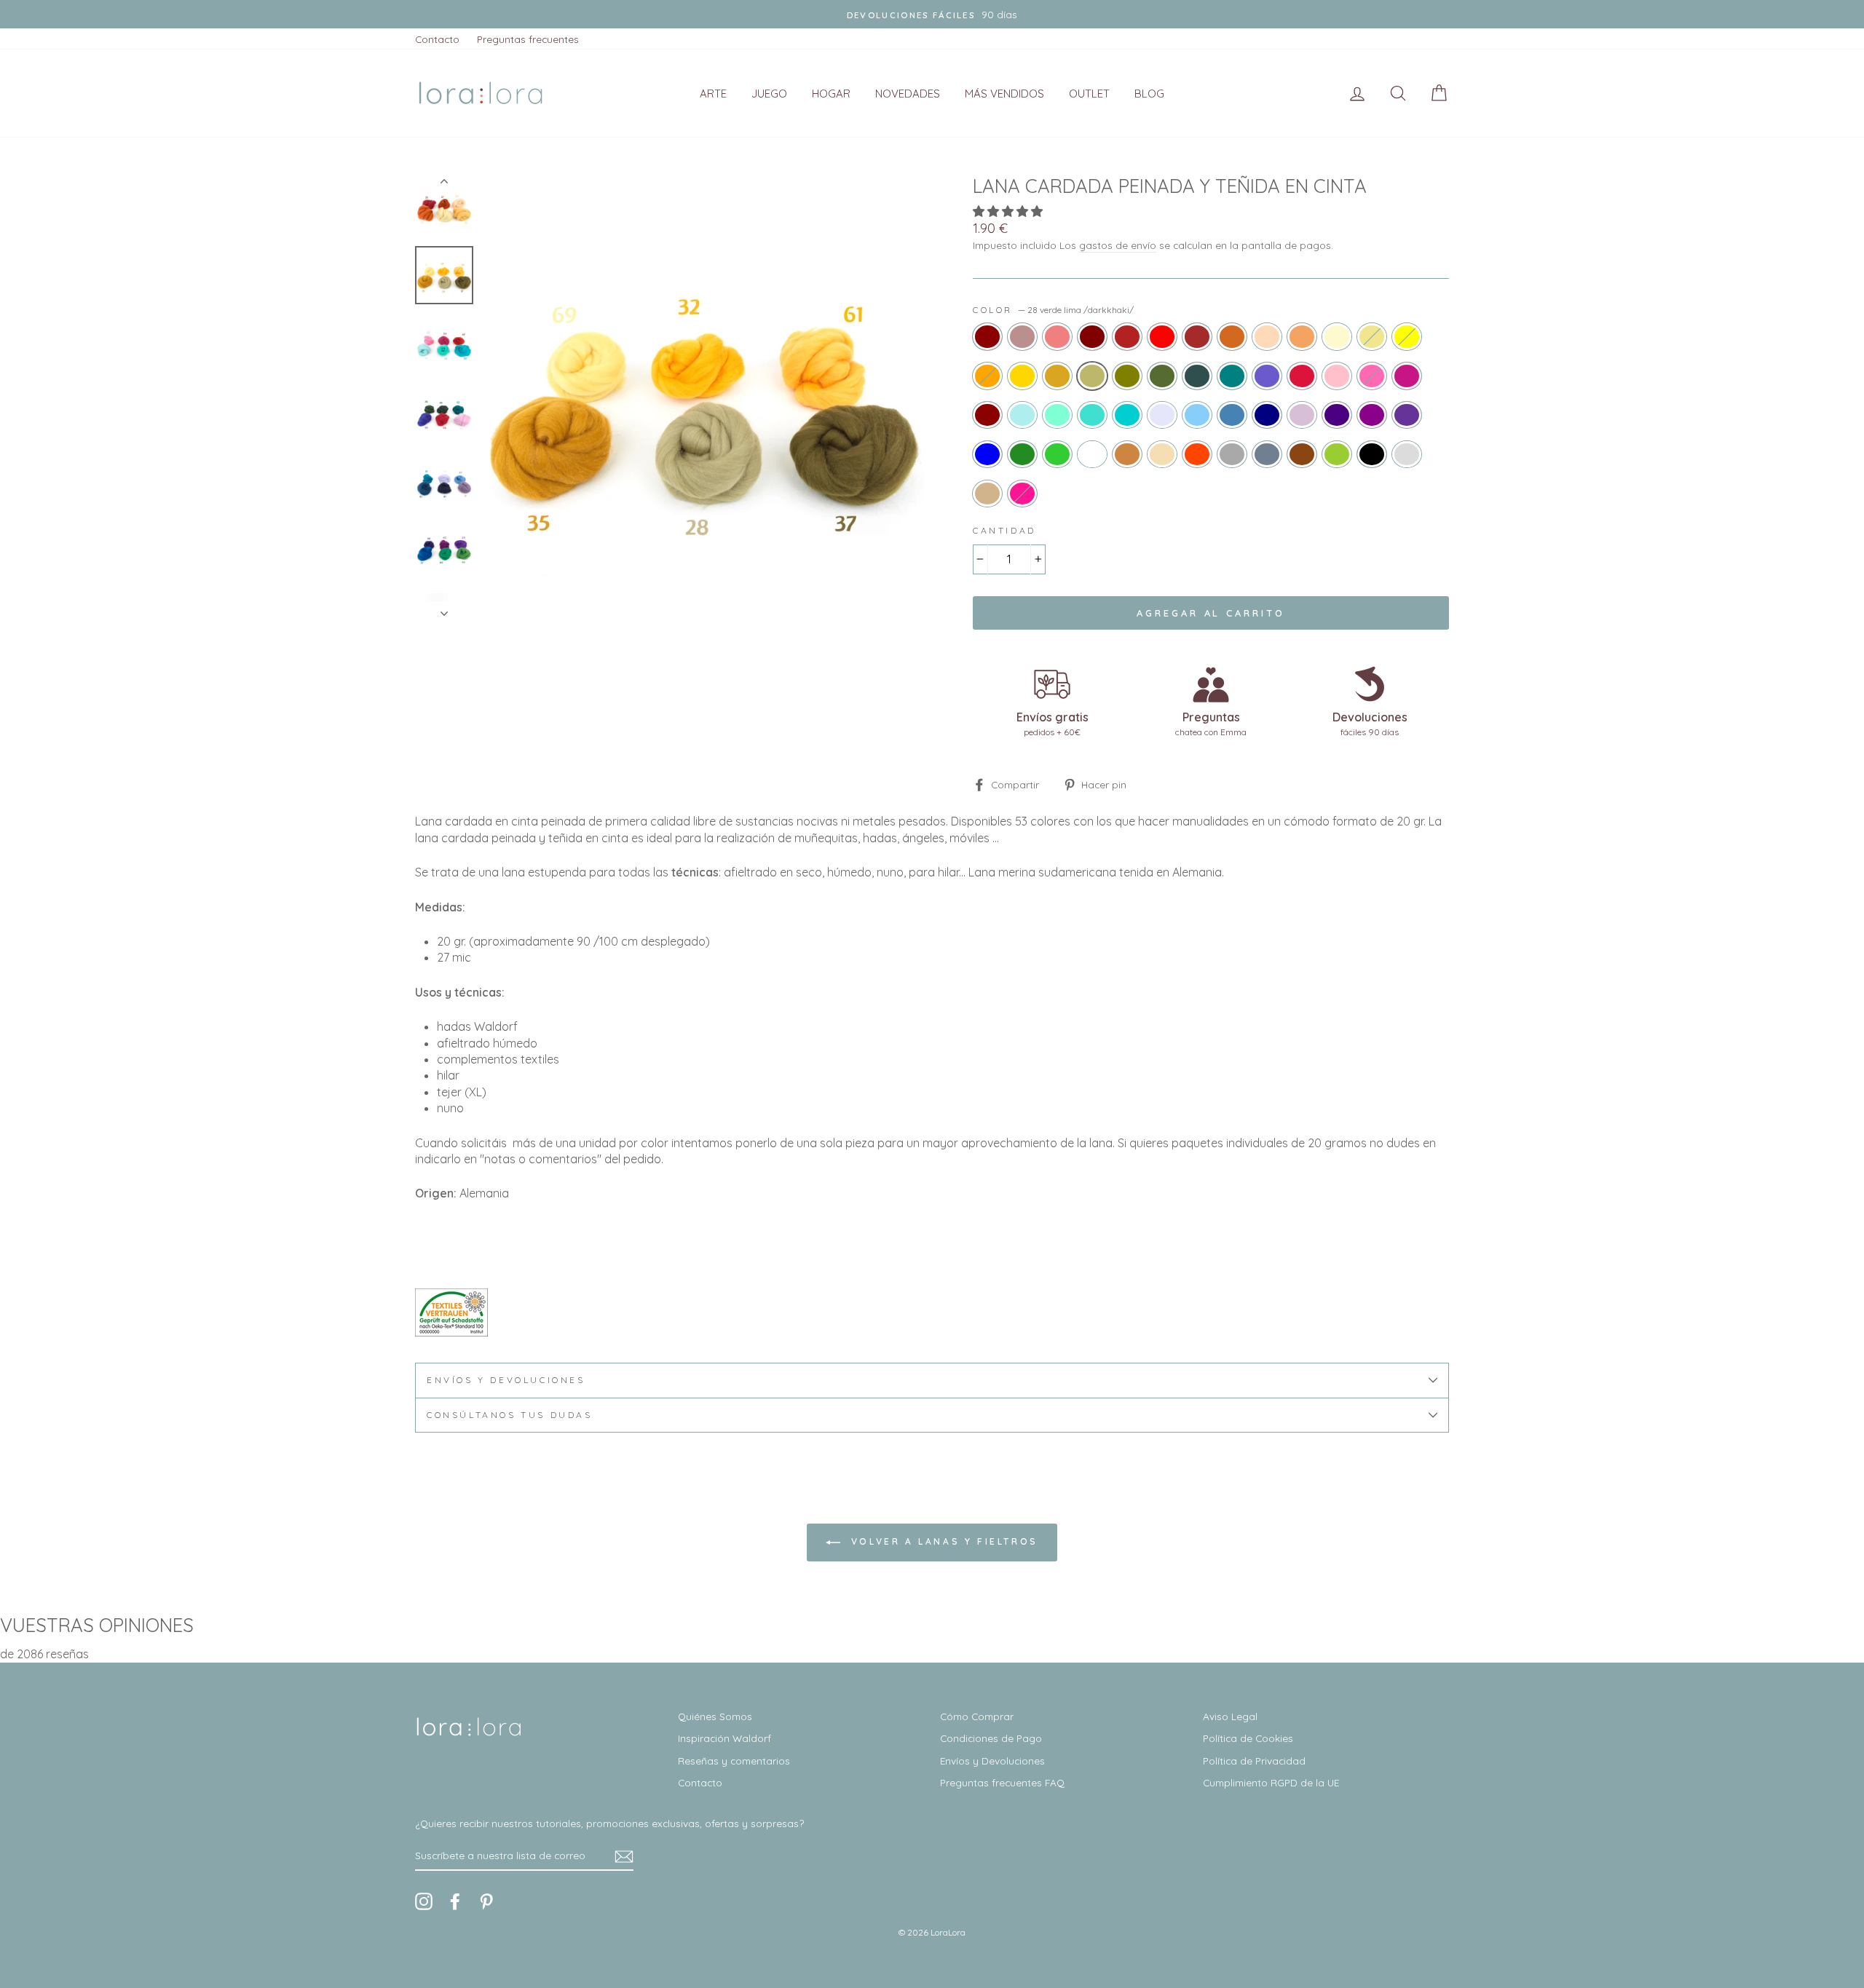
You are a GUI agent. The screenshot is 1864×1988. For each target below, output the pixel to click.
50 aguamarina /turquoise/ (1092, 415)
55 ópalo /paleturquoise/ (1022, 415)
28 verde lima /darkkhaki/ (1092, 376)
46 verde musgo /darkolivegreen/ (1162, 376)
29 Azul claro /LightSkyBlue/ (1197, 415)
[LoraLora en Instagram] (424, 1901)
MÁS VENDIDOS (1004, 94)
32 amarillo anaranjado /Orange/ (987, 376)
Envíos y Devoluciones (992, 1761)
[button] (1009, 211)
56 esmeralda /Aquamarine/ (1057, 415)
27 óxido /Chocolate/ (1232, 336)
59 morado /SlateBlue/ (1267, 376)
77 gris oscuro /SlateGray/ (1267, 454)
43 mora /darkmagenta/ (1372, 415)
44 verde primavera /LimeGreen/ (1057, 454)
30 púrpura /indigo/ (1337, 415)
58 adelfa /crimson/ (1302, 376)
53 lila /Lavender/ (1162, 415)
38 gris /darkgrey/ (1232, 454)
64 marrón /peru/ (1127, 454)
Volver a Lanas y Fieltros (942, 1541)
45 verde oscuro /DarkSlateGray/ (1197, 376)
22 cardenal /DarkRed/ (987, 336)
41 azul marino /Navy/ (1267, 415)
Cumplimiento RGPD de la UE (1271, 1782)
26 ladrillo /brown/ (1197, 336)
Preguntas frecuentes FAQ (1002, 1782)
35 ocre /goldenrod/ (1057, 376)
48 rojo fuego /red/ (1162, 336)
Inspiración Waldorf (724, 1738)
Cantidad (1004, 530)
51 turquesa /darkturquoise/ (1127, 415)
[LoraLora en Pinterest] (486, 1901)
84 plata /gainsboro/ (1407, 454)
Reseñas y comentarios (734, 1761)
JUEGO (769, 94)
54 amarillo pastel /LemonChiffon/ (1337, 336)
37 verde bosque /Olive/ (1127, 376)
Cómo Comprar (977, 1716)
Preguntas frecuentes (528, 39)
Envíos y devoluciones (506, 1380)
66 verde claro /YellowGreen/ (1337, 454)
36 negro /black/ (1372, 454)
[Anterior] (444, 184)
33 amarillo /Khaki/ (1372, 336)
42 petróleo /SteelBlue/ (1232, 415)
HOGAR (831, 94)
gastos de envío (1118, 245)
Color (1053, 310)
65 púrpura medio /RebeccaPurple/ (1407, 415)
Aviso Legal (1230, 1716)
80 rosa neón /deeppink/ (1022, 494)
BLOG (1149, 94)
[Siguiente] (444, 609)
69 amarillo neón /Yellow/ (1407, 336)
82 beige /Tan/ (987, 494)
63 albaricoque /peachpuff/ (1267, 336)
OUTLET (1089, 94)
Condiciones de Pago (991, 1738)
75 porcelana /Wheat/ (1162, 454)
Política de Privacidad (1254, 1761)
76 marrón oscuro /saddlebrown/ (1302, 454)
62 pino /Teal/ (1232, 376)
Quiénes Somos (715, 1716)
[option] (704, 397)
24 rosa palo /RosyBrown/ (1022, 336)
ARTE (713, 94)
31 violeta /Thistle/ (1302, 415)
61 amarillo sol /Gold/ (1022, 376)
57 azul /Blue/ (987, 454)
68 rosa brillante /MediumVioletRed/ (1407, 376)
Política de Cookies (1248, 1738)
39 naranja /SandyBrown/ (1302, 336)
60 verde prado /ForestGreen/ (1022, 454)
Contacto (437, 39)
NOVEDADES (908, 94)
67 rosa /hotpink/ (1372, 376)
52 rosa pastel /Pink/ (1337, 376)
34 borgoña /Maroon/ (1092, 336)
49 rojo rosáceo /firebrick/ (1127, 336)
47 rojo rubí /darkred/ (987, 415)
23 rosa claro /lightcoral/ (1057, 336)
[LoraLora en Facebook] (455, 1901)
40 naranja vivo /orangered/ (1197, 454)
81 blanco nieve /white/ (1092, 454)
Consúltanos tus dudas (510, 1415)
